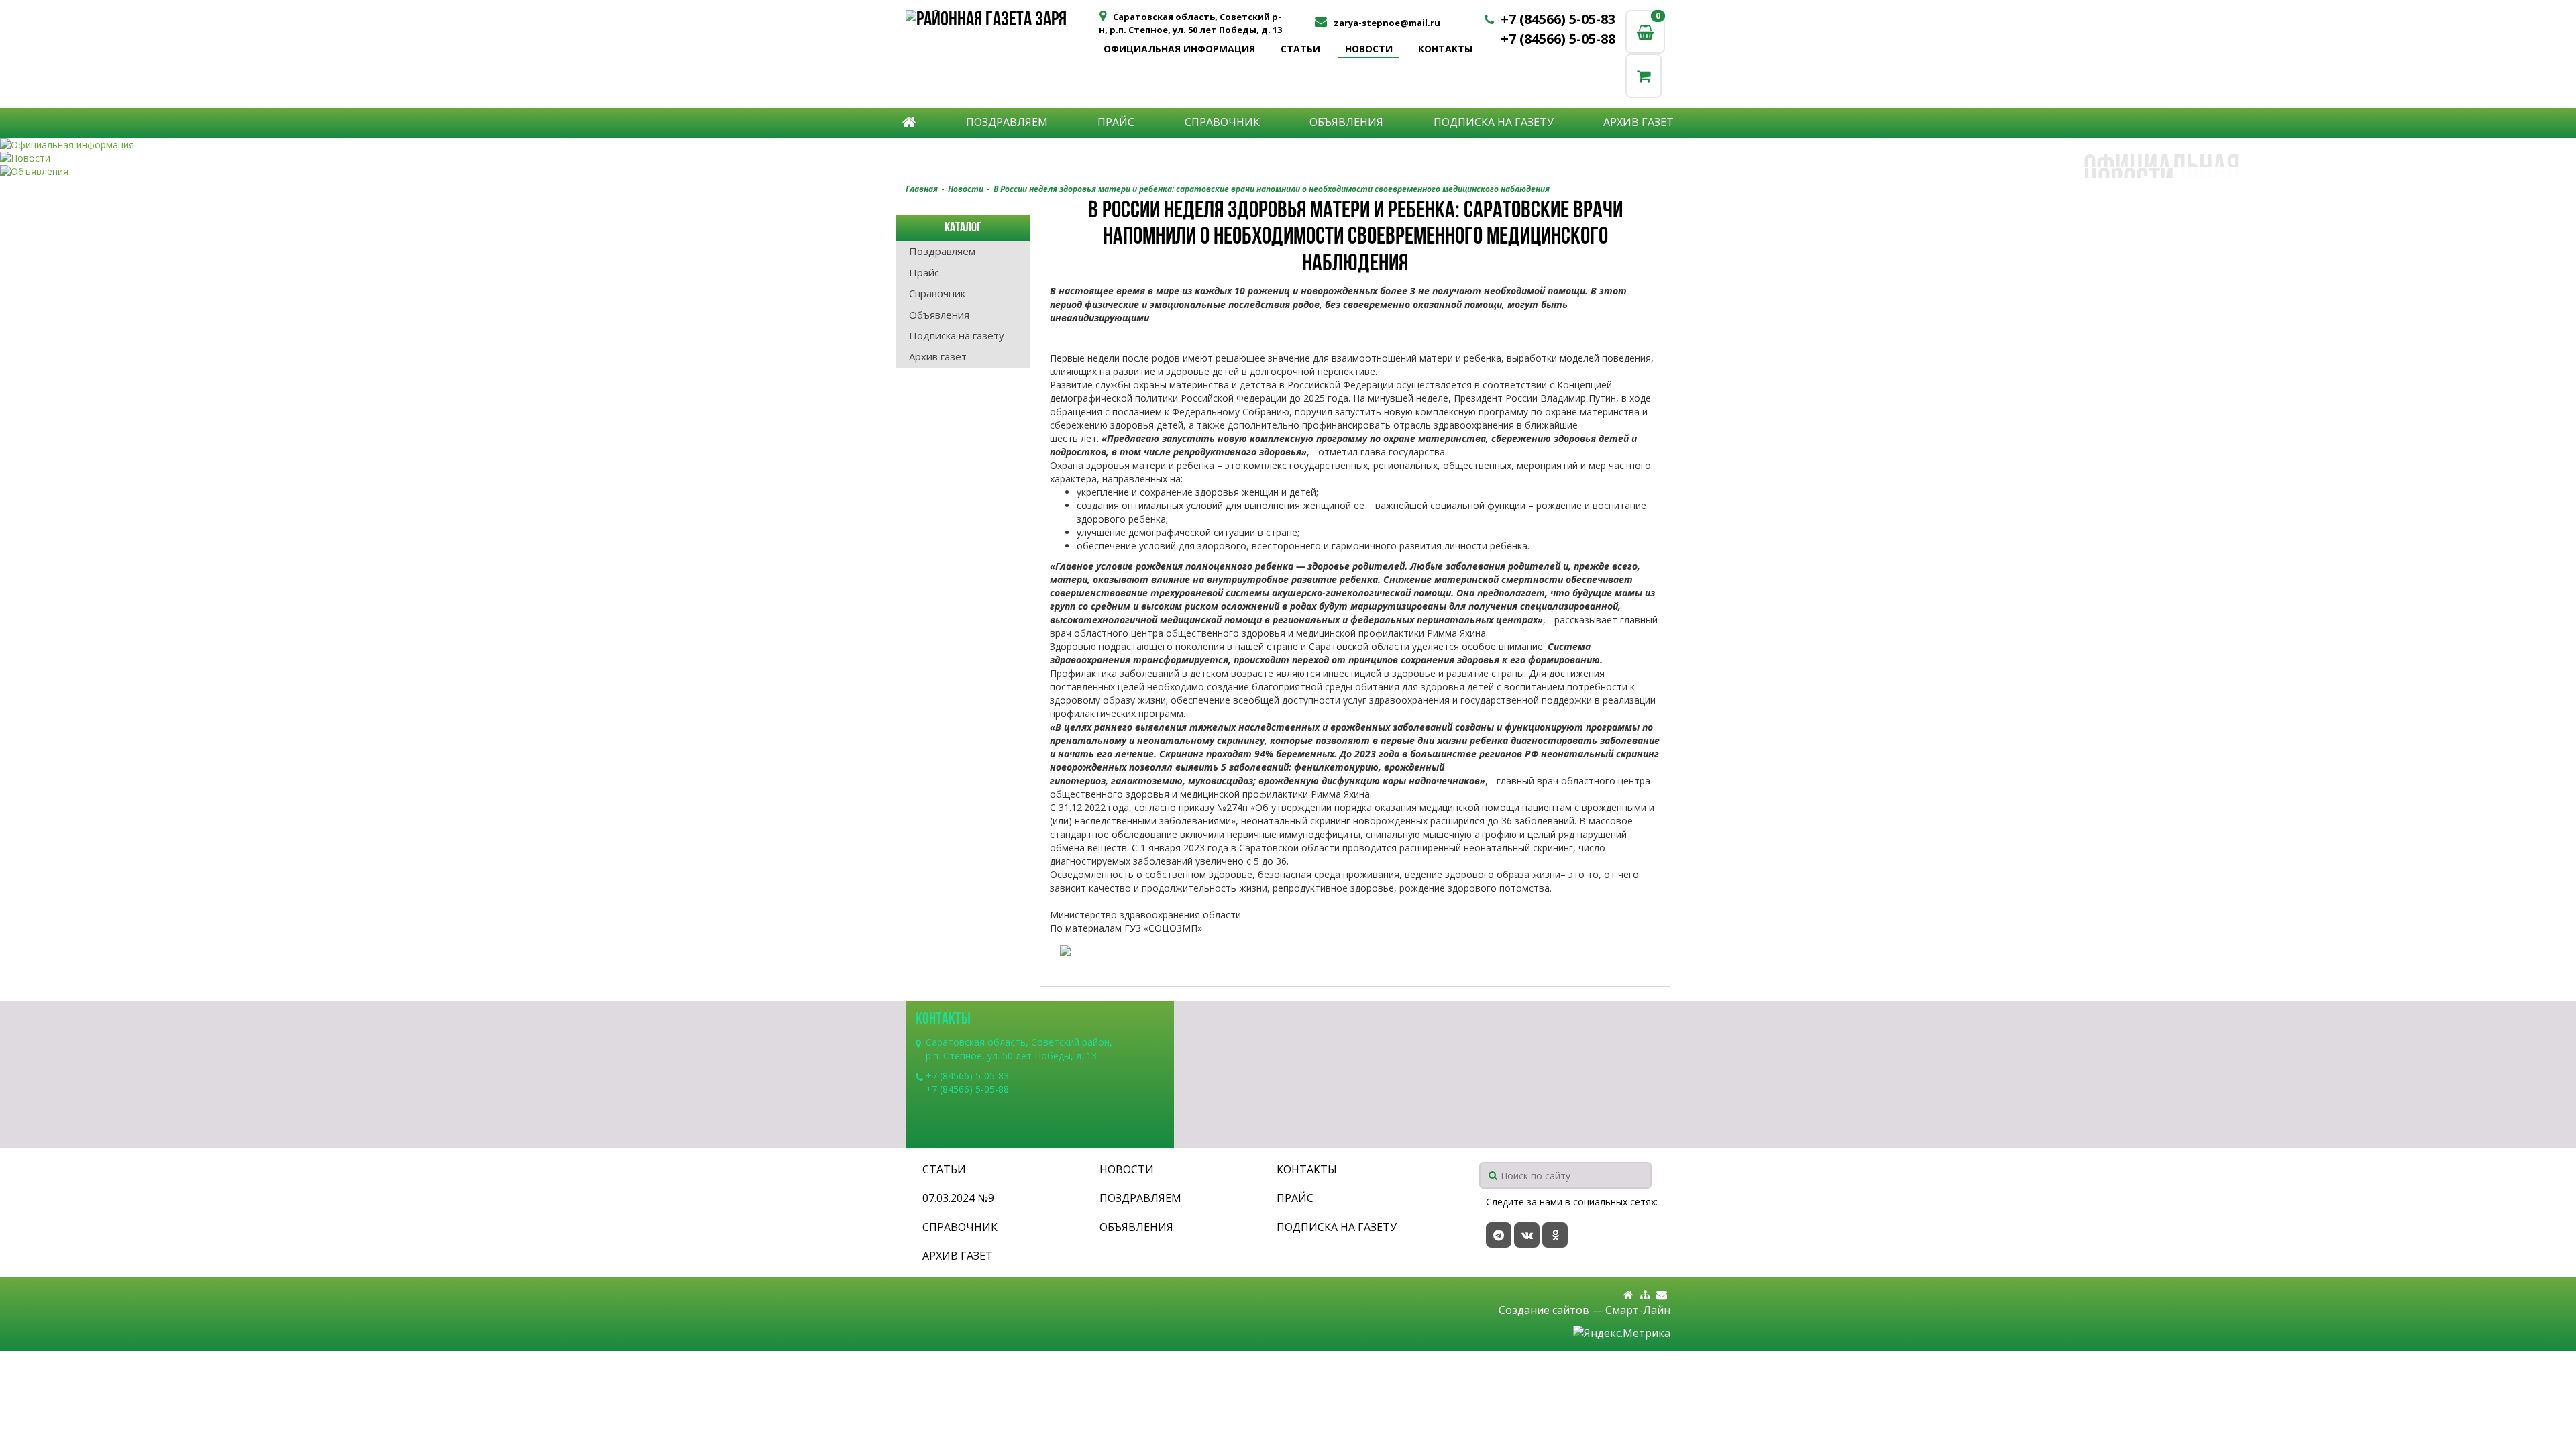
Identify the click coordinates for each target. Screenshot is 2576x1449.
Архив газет (1639, 122)
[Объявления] (1288, 172)
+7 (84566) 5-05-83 (1558, 19)
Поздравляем (1007, 122)
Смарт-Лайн (1638, 1310)
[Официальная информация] (1288, 145)
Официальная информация (1179, 49)
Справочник (1222, 122)
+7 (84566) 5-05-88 (1558, 39)
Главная (922, 189)
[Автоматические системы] (1001, 22)
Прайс (1116, 122)
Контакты (1445, 49)
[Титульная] (1628, 1295)
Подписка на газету (1494, 122)
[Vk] (1527, 1235)
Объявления (1346, 122)
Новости (1369, 49)
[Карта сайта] (1645, 1295)
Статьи (1300, 49)
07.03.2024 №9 (958, 1198)
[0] (1644, 75)
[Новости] (1288, 158)
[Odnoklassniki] (1555, 1235)
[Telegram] (1499, 1235)
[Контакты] (1662, 1295)
